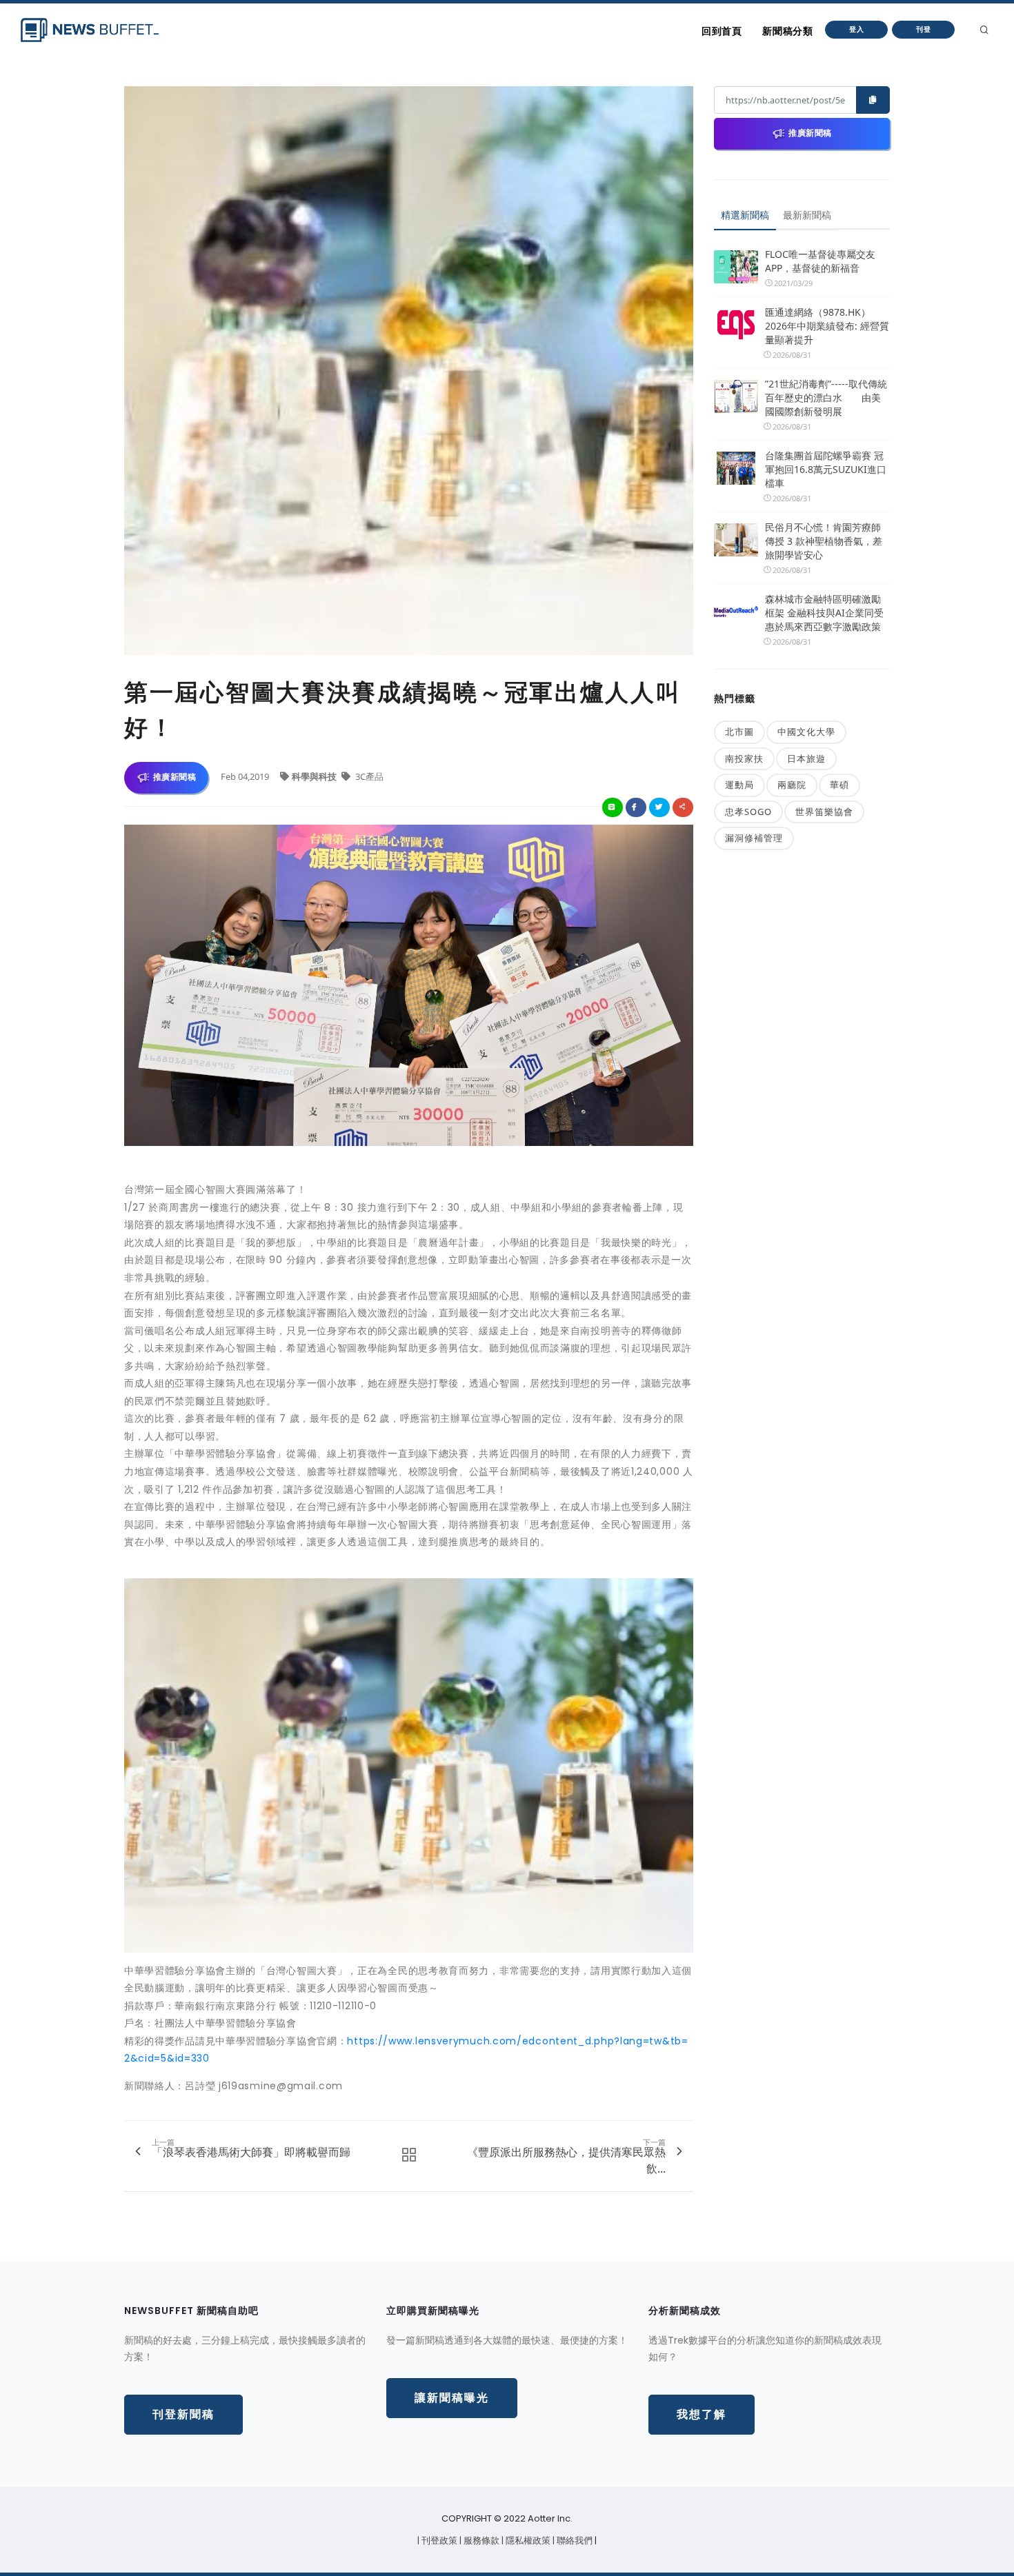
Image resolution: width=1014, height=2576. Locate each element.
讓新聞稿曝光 (452, 2398)
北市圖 (739, 732)
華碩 (839, 785)
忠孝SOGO (748, 812)
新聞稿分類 (787, 31)
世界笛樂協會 (824, 812)
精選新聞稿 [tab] (745, 215)
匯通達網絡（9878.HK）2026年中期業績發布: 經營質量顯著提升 (827, 326)
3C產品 (368, 776)
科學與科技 (315, 776)
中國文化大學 (806, 732)
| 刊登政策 (438, 2540)
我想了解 (702, 2414)
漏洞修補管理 (754, 838)
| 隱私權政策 (527, 2540)
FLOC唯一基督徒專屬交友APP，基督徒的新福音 (820, 261)
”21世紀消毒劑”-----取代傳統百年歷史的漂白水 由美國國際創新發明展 (826, 398)
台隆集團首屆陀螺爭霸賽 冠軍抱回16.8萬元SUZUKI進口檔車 (826, 469)
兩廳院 (792, 785)
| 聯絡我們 (574, 2540)
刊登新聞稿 (183, 2414)
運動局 (739, 785)
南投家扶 (744, 758)
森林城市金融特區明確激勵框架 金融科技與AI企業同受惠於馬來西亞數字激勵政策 (824, 613)
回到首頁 (722, 31)
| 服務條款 (480, 2540)
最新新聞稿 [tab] (807, 215)
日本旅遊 (806, 758)
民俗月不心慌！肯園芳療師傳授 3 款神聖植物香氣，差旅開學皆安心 (824, 541)
